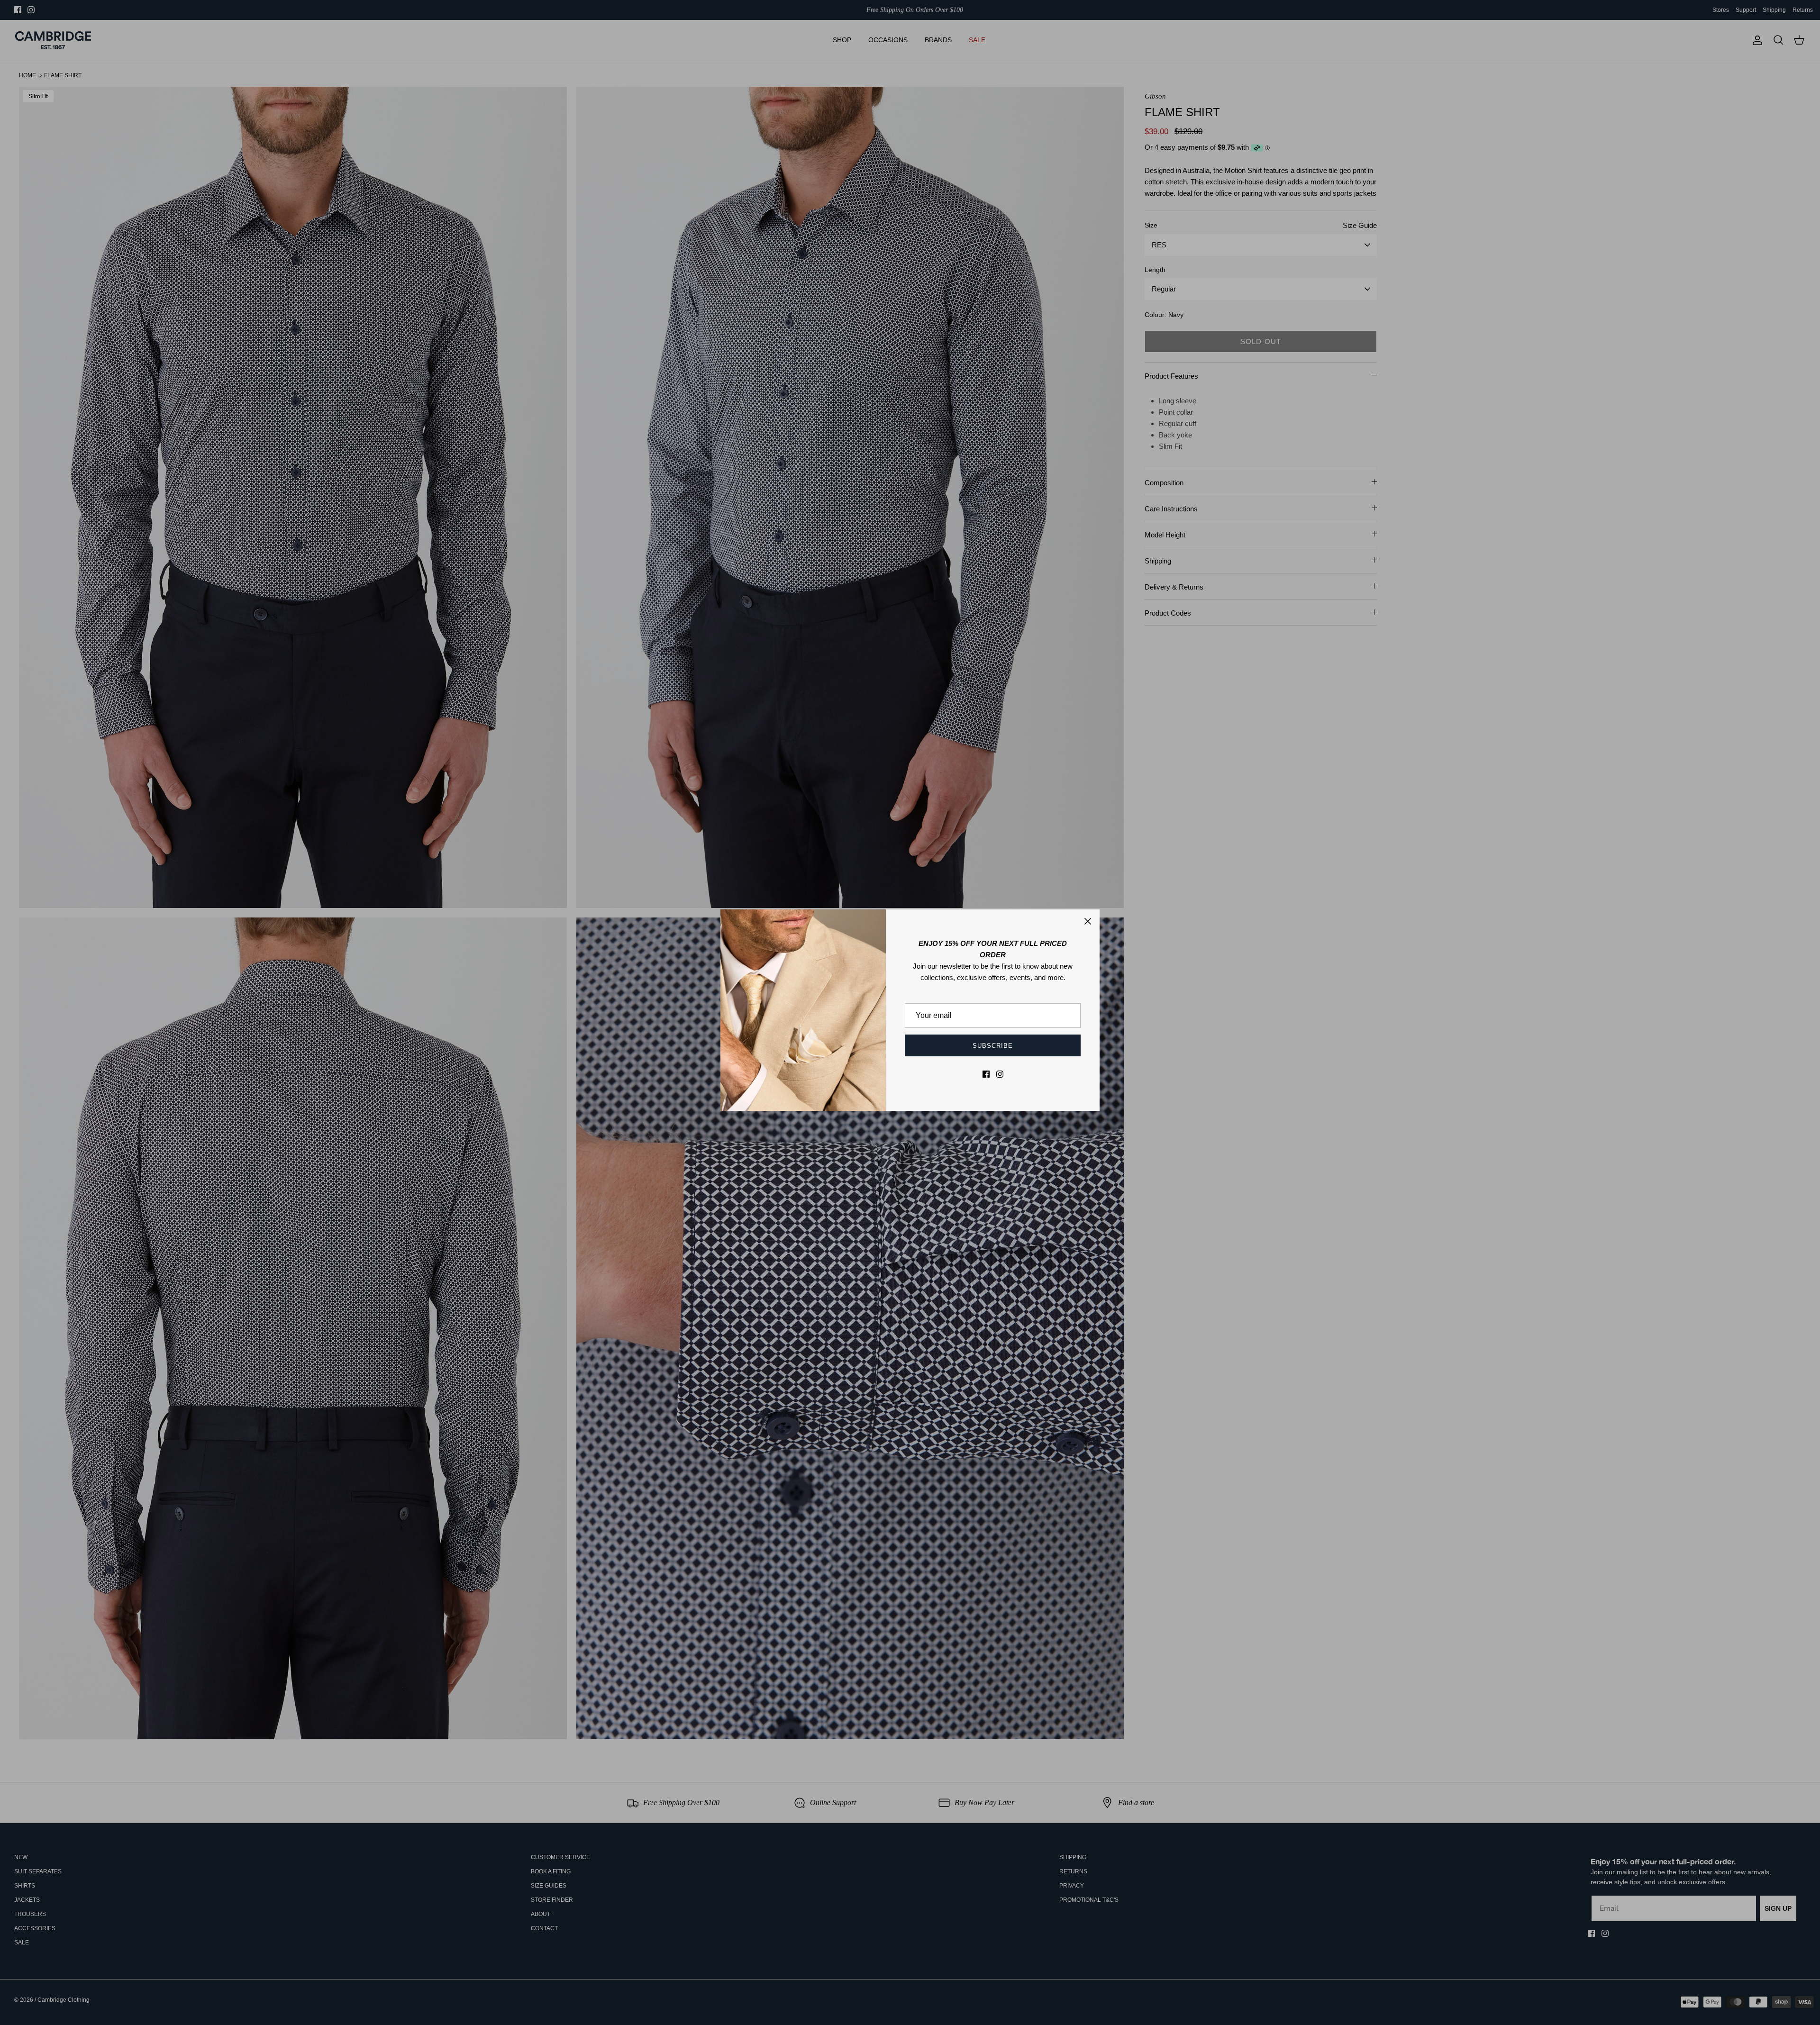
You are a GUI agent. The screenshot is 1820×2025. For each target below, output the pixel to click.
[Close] (1088, 921)
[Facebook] (986, 1074)
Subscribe (993, 1046)
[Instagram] (1000, 1074)
